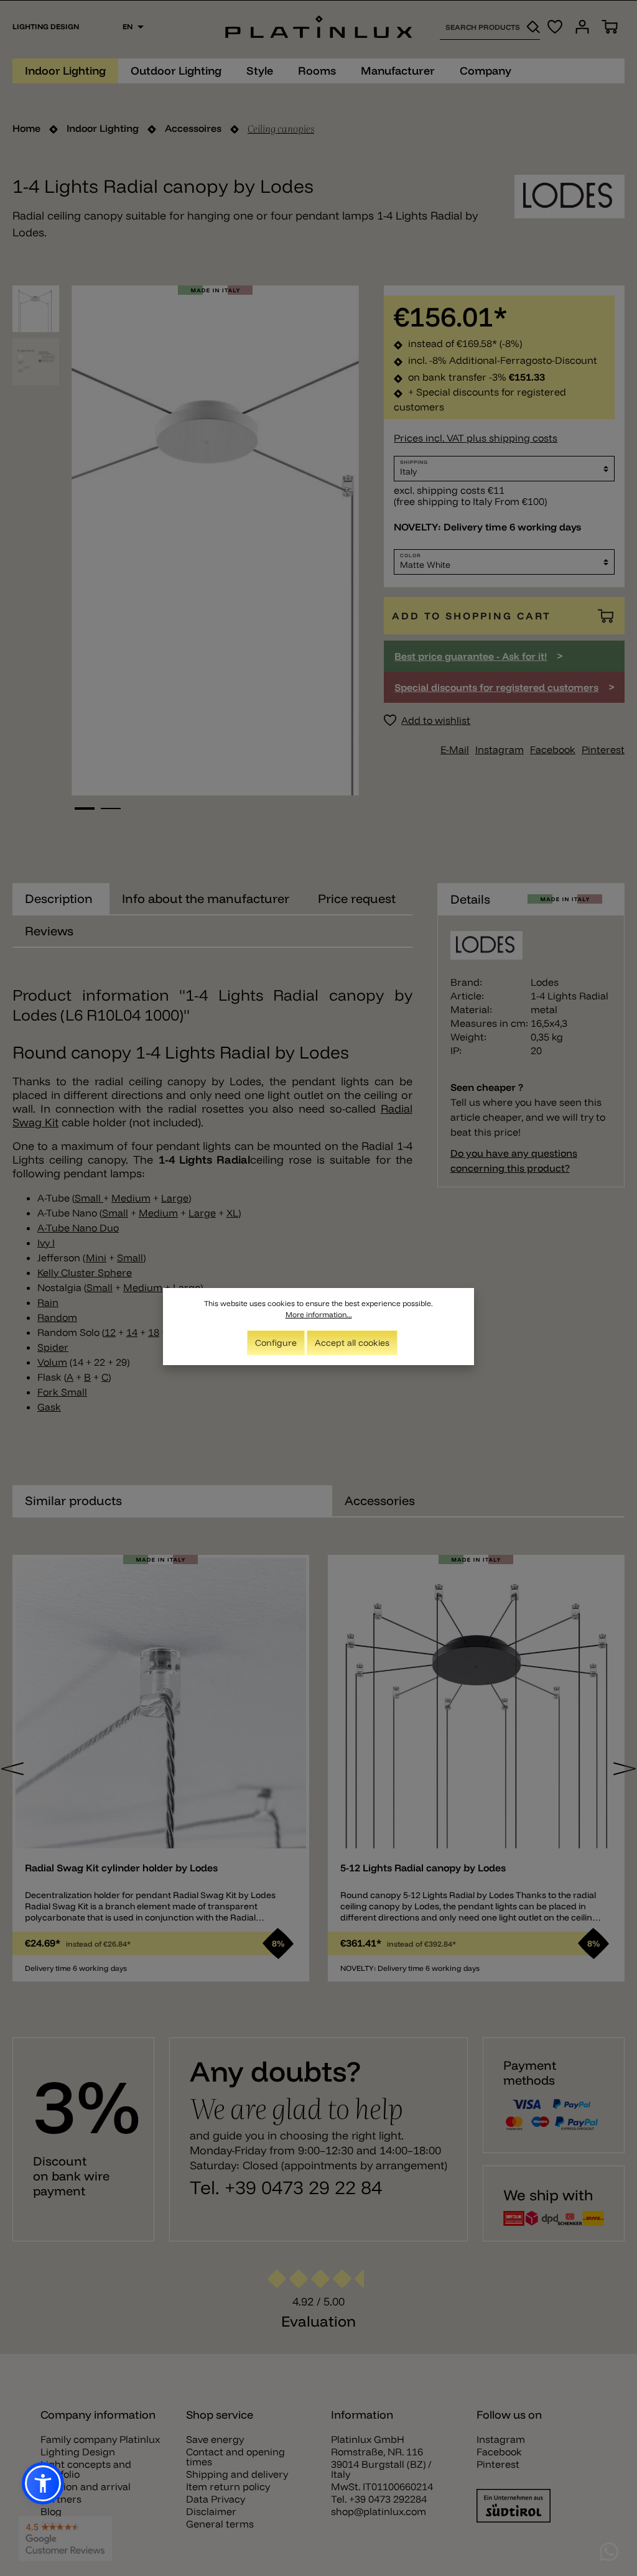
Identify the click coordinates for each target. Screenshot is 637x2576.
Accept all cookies (352, 1343)
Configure (276, 1343)
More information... (319, 1314)
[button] (43, 2483)
